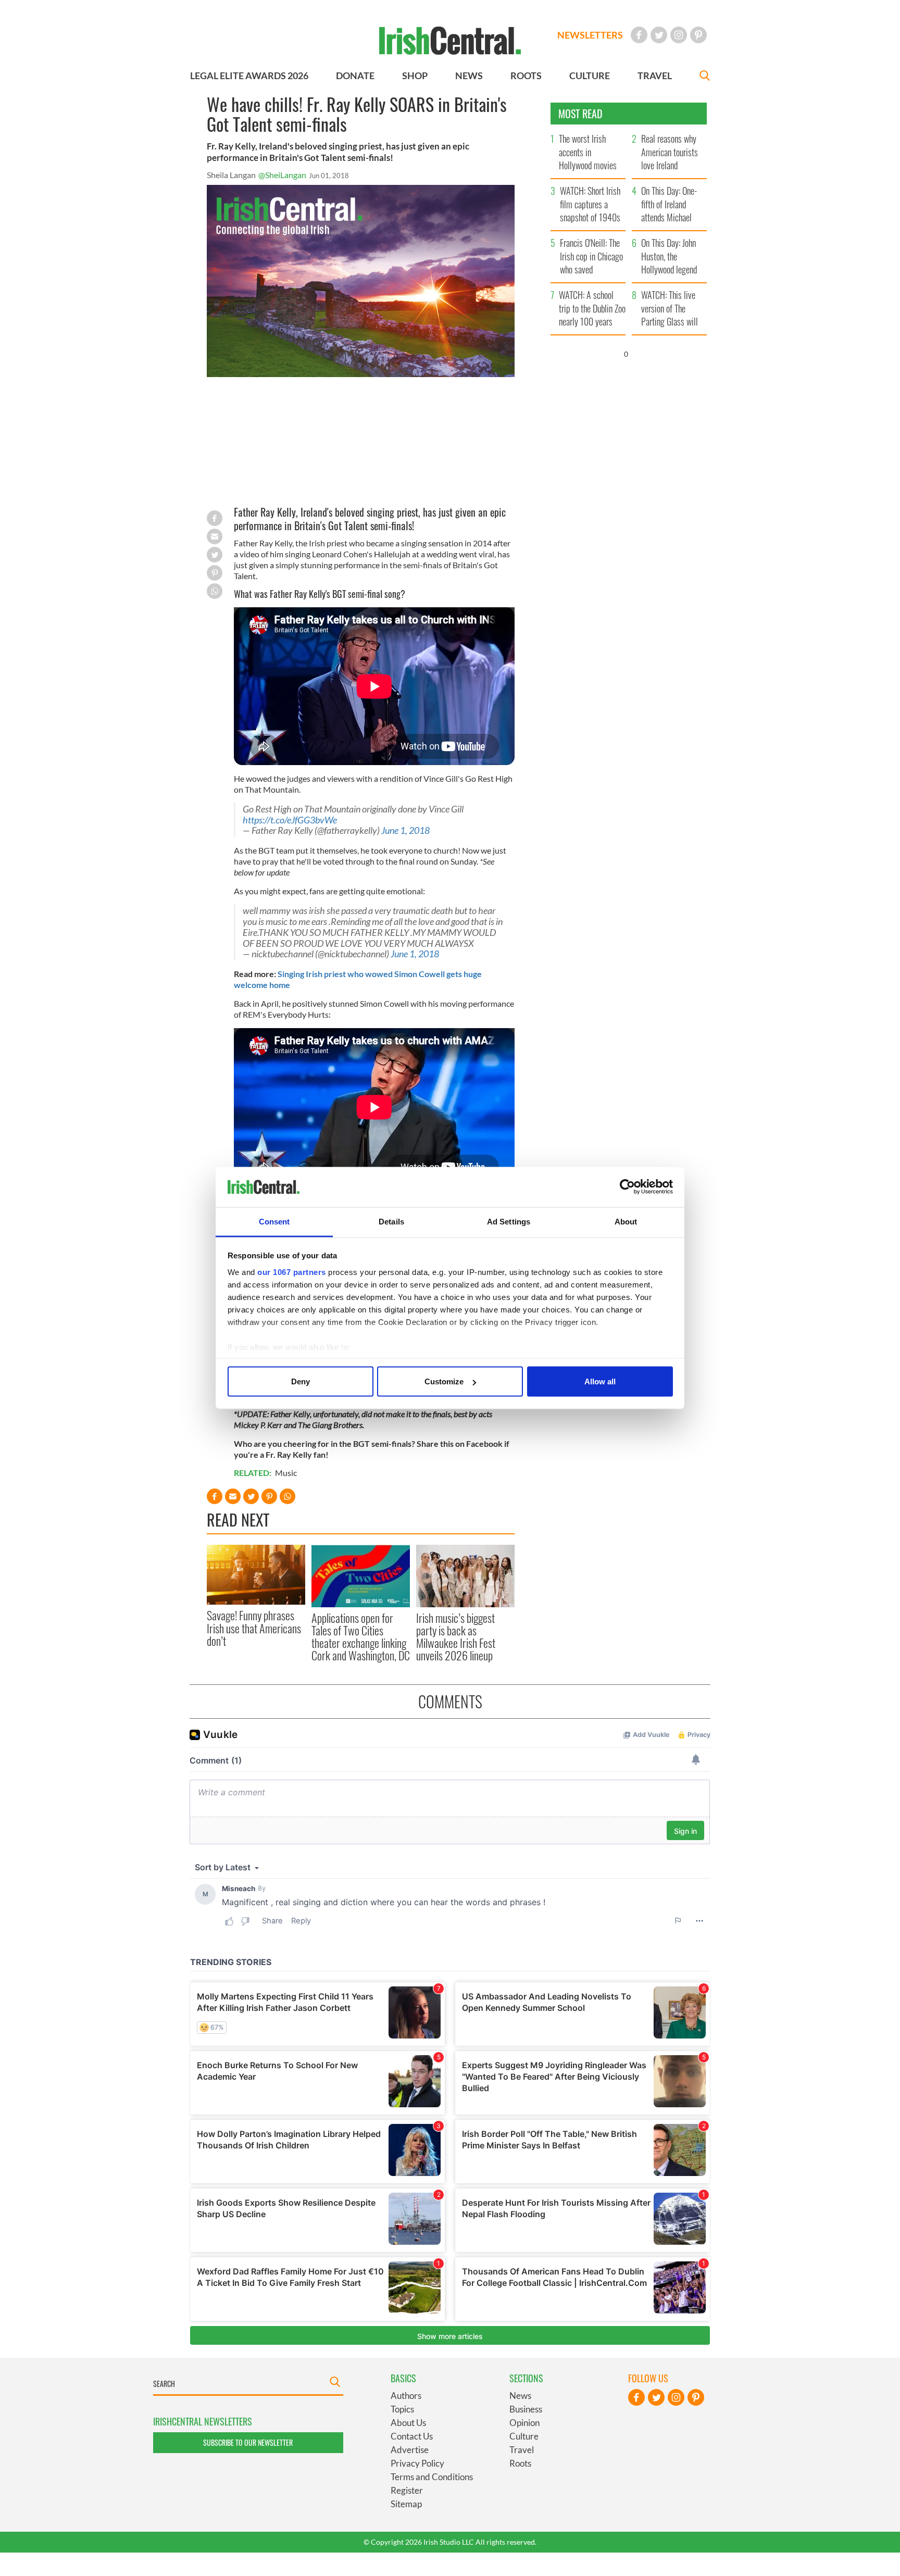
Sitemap (406, 2504)
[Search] (705, 77)
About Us (408, 2423)
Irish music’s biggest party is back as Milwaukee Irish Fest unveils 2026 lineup (456, 1637)
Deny (301, 1381)
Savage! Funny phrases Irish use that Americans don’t (254, 1628)
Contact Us (412, 2436)
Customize (444, 1381)
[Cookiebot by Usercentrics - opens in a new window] (627, 1187)
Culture (524, 2436)
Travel (522, 2450)
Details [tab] (391, 1221)
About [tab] (626, 1221)
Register (407, 2490)
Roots (520, 2463)
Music (286, 1473)
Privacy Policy (417, 2463)
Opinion (524, 2423)
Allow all (600, 1381)
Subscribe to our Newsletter (248, 2442)
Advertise (410, 2450)
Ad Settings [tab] (509, 1221)
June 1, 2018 (405, 830)
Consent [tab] (274, 1221)
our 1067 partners (292, 1272)
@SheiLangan (282, 175)
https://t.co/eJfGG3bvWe (290, 820)
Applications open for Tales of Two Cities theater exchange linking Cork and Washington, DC (361, 1637)
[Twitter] (659, 35)
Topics (402, 2409)
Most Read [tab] (580, 114)
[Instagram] (679, 35)
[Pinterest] (698, 35)
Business (526, 2409)
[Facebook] (639, 35)
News (520, 2396)
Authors (406, 2396)
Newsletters (590, 35)
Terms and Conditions (432, 2477)
